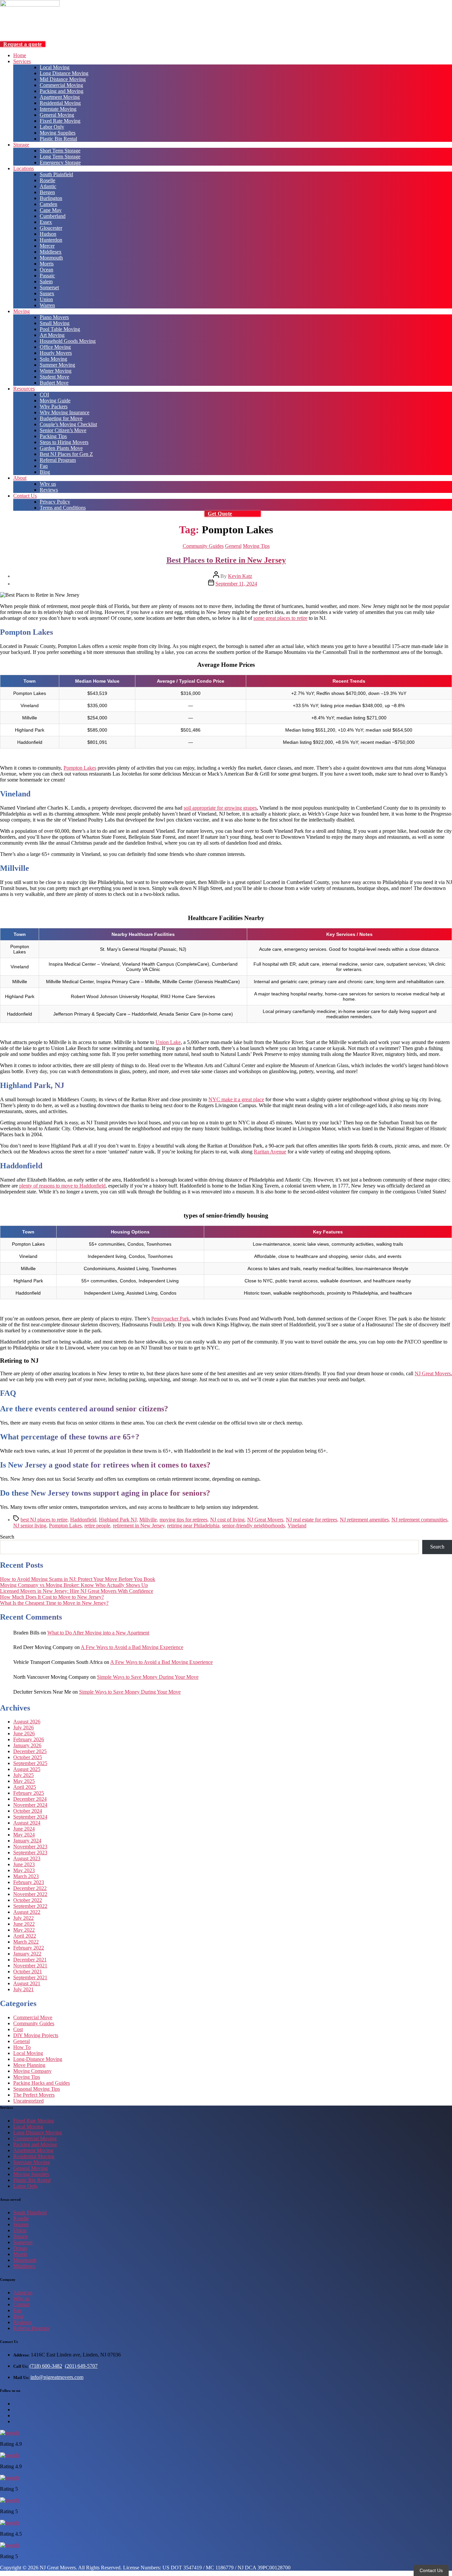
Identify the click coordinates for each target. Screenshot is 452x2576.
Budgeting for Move (61, 418)
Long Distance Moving (64, 73)
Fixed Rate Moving (60, 121)
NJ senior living (30, 1526)
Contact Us (25, 496)
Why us (48, 484)
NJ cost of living (227, 1520)
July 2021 (23, 1989)
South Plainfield (56, 174)
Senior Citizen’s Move (63, 430)
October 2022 (28, 1900)
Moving (22, 311)
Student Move (54, 377)
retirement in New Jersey (139, 1526)
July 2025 (23, 1775)
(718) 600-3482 (46, 2366)
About (20, 478)
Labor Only (52, 127)
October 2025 (28, 1757)
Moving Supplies (58, 133)
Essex (46, 222)
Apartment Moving (60, 97)
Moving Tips (256, 546)
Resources (24, 389)
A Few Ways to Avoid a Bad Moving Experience (132, 1647)
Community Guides (203, 546)
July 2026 (23, 1728)
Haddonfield (83, 1520)
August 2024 (27, 1823)
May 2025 (24, 1781)
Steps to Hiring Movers (64, 442)
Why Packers (54, 406)
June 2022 (24, 1924)
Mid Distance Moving (63, 79)
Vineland (297, 1526)
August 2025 (27, 1769)
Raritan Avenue (270, 1152)
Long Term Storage (60, 157)
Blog (45, 472)
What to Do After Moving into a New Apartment (98, 1633)
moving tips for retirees (183, 1520)
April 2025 (25, 1787)
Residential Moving (60, 103)
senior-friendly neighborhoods (253, 1526)
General (233, 546)
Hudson (48, 234)
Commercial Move (33, 2017)
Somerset (49, 287)
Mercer (47, 246)
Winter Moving (56, 371)
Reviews (49, 490)
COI (44, 395)
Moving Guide (55, 401)
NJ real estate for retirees (312, 1520)
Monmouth (51, 258)
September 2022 (30, 1906)
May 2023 (24, 1870)
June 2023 (24, 1864)
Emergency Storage (60, 162)
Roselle (47, 180)
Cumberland (53, 216)
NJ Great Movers (433, 1373)
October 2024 (28, 1811)
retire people (97, 1526)
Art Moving (52, 335)
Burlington (51, 198)
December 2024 (30, 1799)
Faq (44, 466)
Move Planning (29, 2065)
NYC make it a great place (236, 1099)
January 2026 (27, 1745)
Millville (148, 1520)
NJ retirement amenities (364, 1520)
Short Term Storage (60, 151)
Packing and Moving (62, 91)
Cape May (51, 210)
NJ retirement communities (419, 1520)
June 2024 (24, 1829)
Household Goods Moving (68, 341)
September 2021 (30, 1977)
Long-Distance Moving (38, 2059)
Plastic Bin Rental (58, 139)
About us (23, 2293)
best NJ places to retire (44, 1520)
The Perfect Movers (34, 2095)
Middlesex (51, 252)
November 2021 (30, 1966)
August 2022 (27, 1912)
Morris (47, 264)
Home (20, 55)
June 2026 (24, 1733)
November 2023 (30, 1847)
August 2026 (27, 1722)
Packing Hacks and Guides (42, 2083)
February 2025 (29, 1793)
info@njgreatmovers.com (57, 2377)
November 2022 (30, 1894)
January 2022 (27, 1954)
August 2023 (27, 1858)
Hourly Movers (56, 353)
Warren (47, 305)
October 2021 (28, 1972)
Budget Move (54, 383)
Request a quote (23, 44)
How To (22, 2047)
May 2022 (24, 1930)
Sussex (47, 293)
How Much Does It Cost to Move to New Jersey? (52, 1597)
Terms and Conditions (63, 508)
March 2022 (26, 1942)
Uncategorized (28, 2101)
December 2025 (30, 1751)
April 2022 (25, 1936)
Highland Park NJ (118, 1520)
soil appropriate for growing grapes (220, 808)
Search (7, 1537)
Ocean (46, 270)
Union (46, 299)
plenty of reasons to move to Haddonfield (62, 1186)
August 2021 (27, 1983)
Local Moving (55, 67)
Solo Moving (53, 359)
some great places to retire (280, 618)
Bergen (47, 192)
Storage (21, 145)
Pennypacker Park (170, 1319)
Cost (18, 2029)
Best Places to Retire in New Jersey (226, 560)
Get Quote (220, 514)
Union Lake (168, 1042)
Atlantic (48, 186)
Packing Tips (53, 436)
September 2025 (30, 1763)
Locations (23, 168)
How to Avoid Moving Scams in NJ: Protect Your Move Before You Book (78, 1579)
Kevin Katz (240, 576)
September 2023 (30, 1852)
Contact (21, 2304)
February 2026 (29, 1739)
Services (22, 61)
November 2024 (30, 1805)
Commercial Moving (61, 85)
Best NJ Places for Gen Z (66, 454)
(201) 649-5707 (81, 2366)
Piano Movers (54, 317)
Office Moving (55, 347)
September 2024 (30, 1817)
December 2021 (30, 1960)
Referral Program (58, 460)
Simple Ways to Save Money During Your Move (148, 1677)
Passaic (47, 276)
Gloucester (51, 228)
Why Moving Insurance (65, 412)
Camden (48, 204)
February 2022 (29, 1948)
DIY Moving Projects (36, 2035)
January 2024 (27, 1841)
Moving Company (32, 2071)
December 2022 (30, 1888)
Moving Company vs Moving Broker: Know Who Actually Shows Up (74, 1585)
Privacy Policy (55, 502)
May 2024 (24, 1835)
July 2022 (23, 1918)
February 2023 (29, 1882)
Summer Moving (57, 365)
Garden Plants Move (61, 448)
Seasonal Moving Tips (37, 2089)
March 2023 (26, 1876)
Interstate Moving (58, 109)
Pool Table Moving (60, 329)
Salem (46, 282)
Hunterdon (51, 240)
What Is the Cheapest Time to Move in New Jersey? (54, 1603)
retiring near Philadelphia (193, 1526)
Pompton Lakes (80, 768)
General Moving (57, 115)
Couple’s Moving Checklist (68, 424)
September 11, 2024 (236, 584)
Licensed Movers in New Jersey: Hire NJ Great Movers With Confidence (77, 1591)
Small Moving (55, 323)
